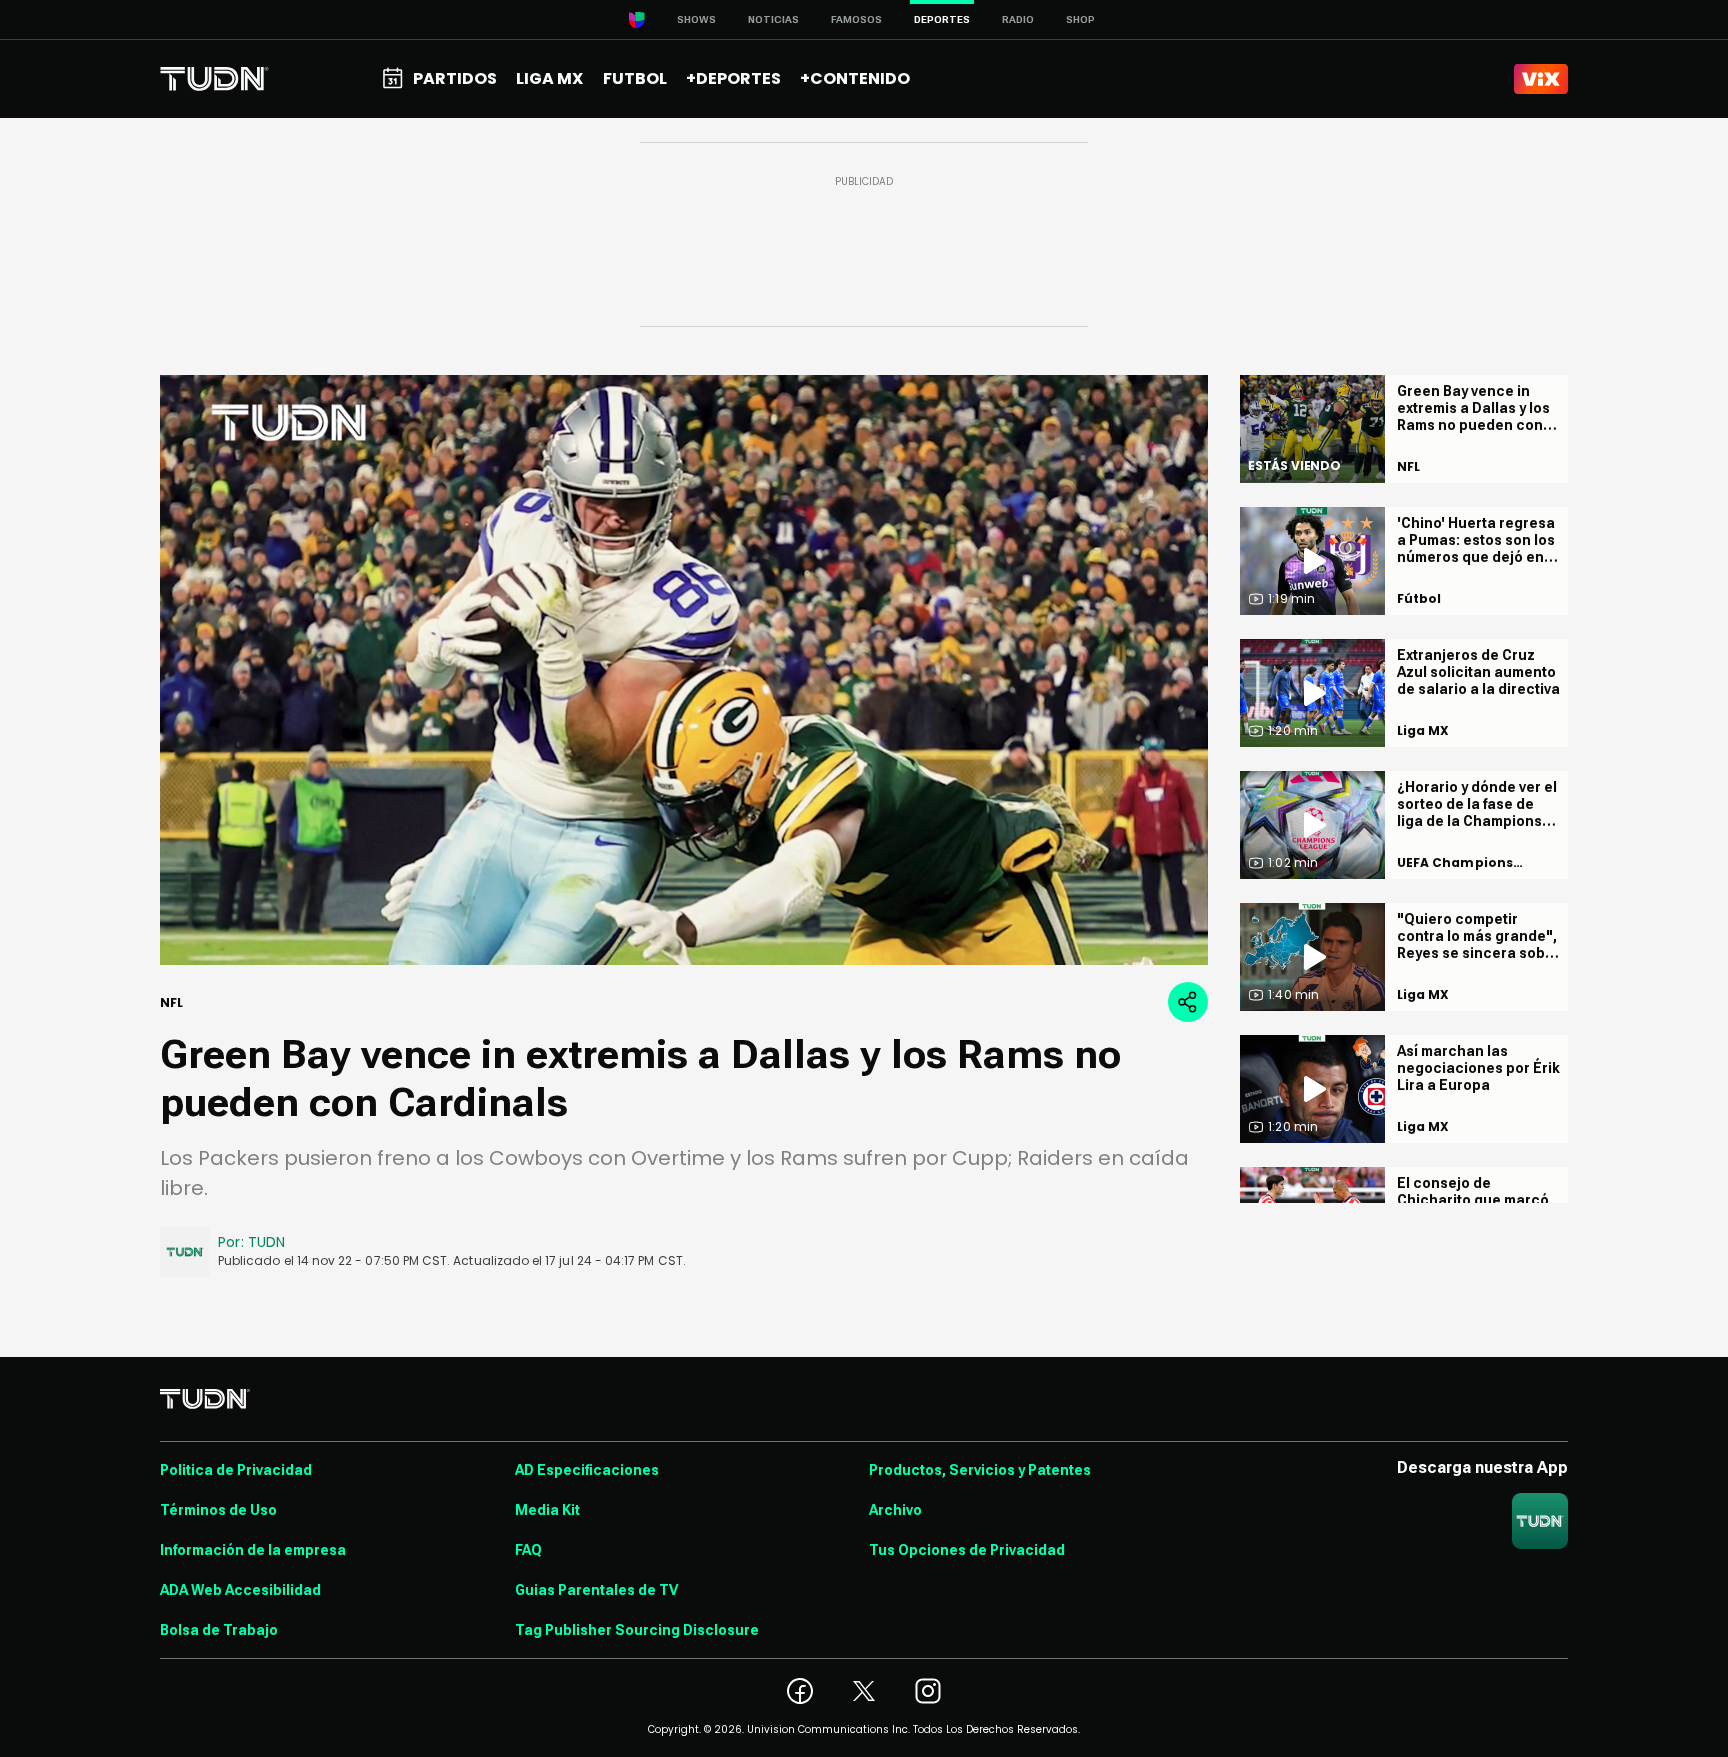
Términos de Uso (218, 1510)
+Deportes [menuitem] (733, 78)
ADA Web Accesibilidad (240, 1590)
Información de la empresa (253, 1550)
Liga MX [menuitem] (549, 78)
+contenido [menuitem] (855, 78)
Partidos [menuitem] (455, 78)
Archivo (895, 1510)
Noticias (773, 19)
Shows (696, 19)
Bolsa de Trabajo (219, 1630)
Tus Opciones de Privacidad (967, 1550)
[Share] (1188, 1002)
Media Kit (547, 1510)
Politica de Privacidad (236, 1470)
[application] (684, 670)
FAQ (528, 1550)
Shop (1080, 19)
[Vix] (1541, 79)
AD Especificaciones (587, 1470)
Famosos (856, 19)
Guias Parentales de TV (596, 1590)
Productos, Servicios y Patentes (980, 1470)
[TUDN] (214, 79)
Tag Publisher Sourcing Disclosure (637, 1630)
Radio (1018, 19)
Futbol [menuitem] (635, 78)
